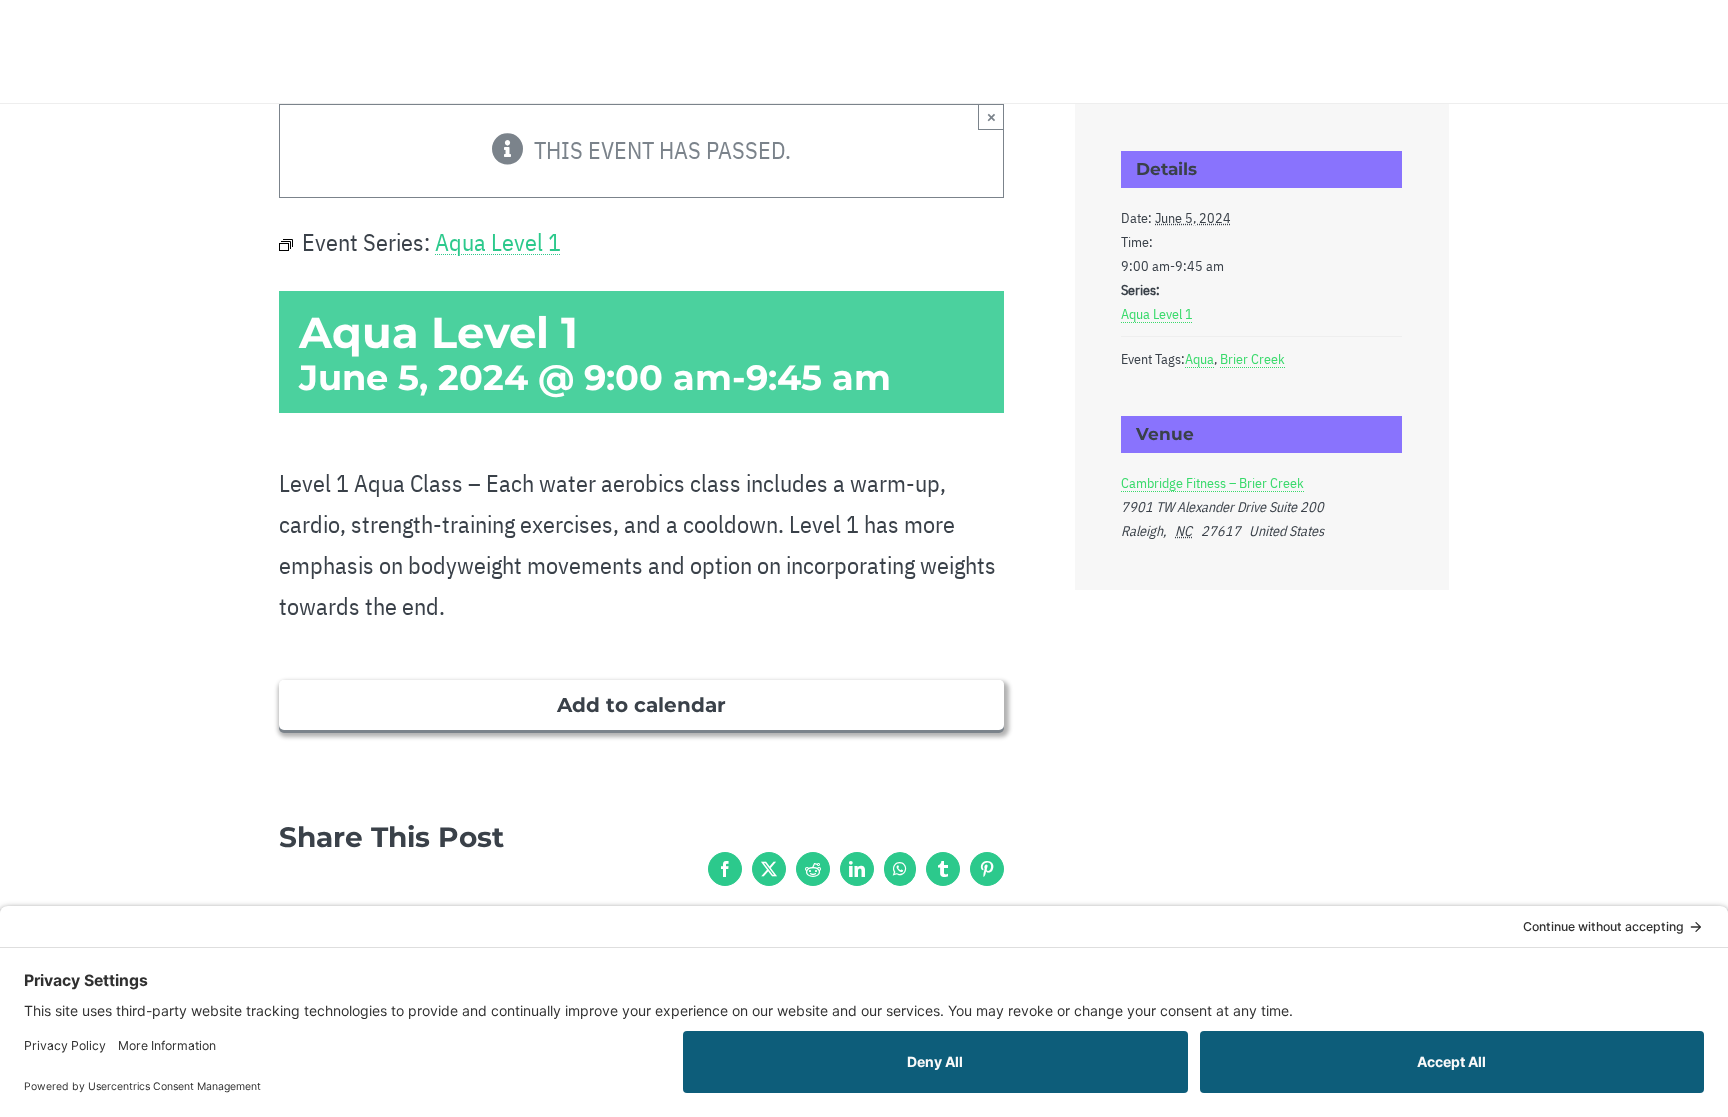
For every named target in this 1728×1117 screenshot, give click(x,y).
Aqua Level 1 (1157, 314)
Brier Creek (1252, 359)
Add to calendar (641, 705)
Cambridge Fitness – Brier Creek (1212, 483)
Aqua (1199, 359)
